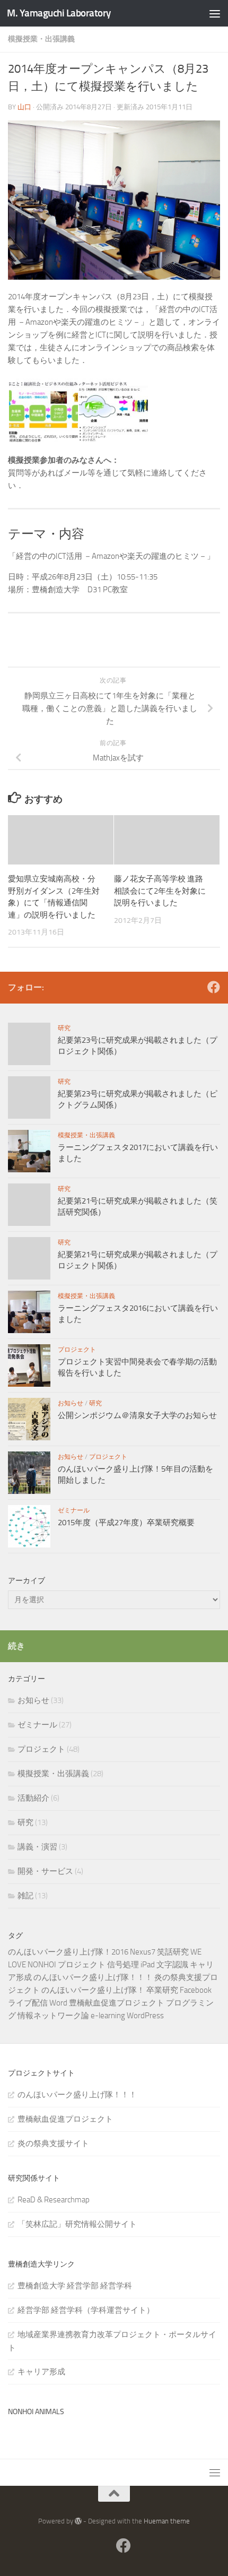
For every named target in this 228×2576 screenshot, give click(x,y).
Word (58, 2003)
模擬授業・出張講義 (41, 39)
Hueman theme (167, 2521)
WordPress (145, 2016)
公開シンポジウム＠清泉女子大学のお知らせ (137, 1415)
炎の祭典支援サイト (53, 2143)
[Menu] (215, 13)
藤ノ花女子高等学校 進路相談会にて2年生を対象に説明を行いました (160, 891)
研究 (64, 1028)
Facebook (196, 1990)
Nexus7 (143, 1952)
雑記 (25, 1896)
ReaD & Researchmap (54, 2200)
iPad (148, 1965)
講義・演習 (37, 1847)
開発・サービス (45, 1871)
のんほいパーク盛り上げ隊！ (93, 1990)
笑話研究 (173, 1952)
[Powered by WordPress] (78, 2521)
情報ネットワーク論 (53, 2016)
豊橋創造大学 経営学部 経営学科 (75, 2286)
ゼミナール (74, 1510)
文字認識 (172, 1965)
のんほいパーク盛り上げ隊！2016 (68, 1952)
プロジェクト (77, 1350)
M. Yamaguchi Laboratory (59, 13)
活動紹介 (33, 1798)
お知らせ (71, 1403)
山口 (24, 107)
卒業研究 (162, 1990)
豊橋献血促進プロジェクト (117, 2003)
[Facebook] (214, 987)
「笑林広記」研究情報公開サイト (77, 2224)
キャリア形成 (41, 2372)
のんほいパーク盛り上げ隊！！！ (93, 1977)
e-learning (108, 2016)
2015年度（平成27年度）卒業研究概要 (126, 1523)
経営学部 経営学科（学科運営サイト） (86, 2310)
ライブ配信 (28, 2003)
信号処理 (123, 1965)
